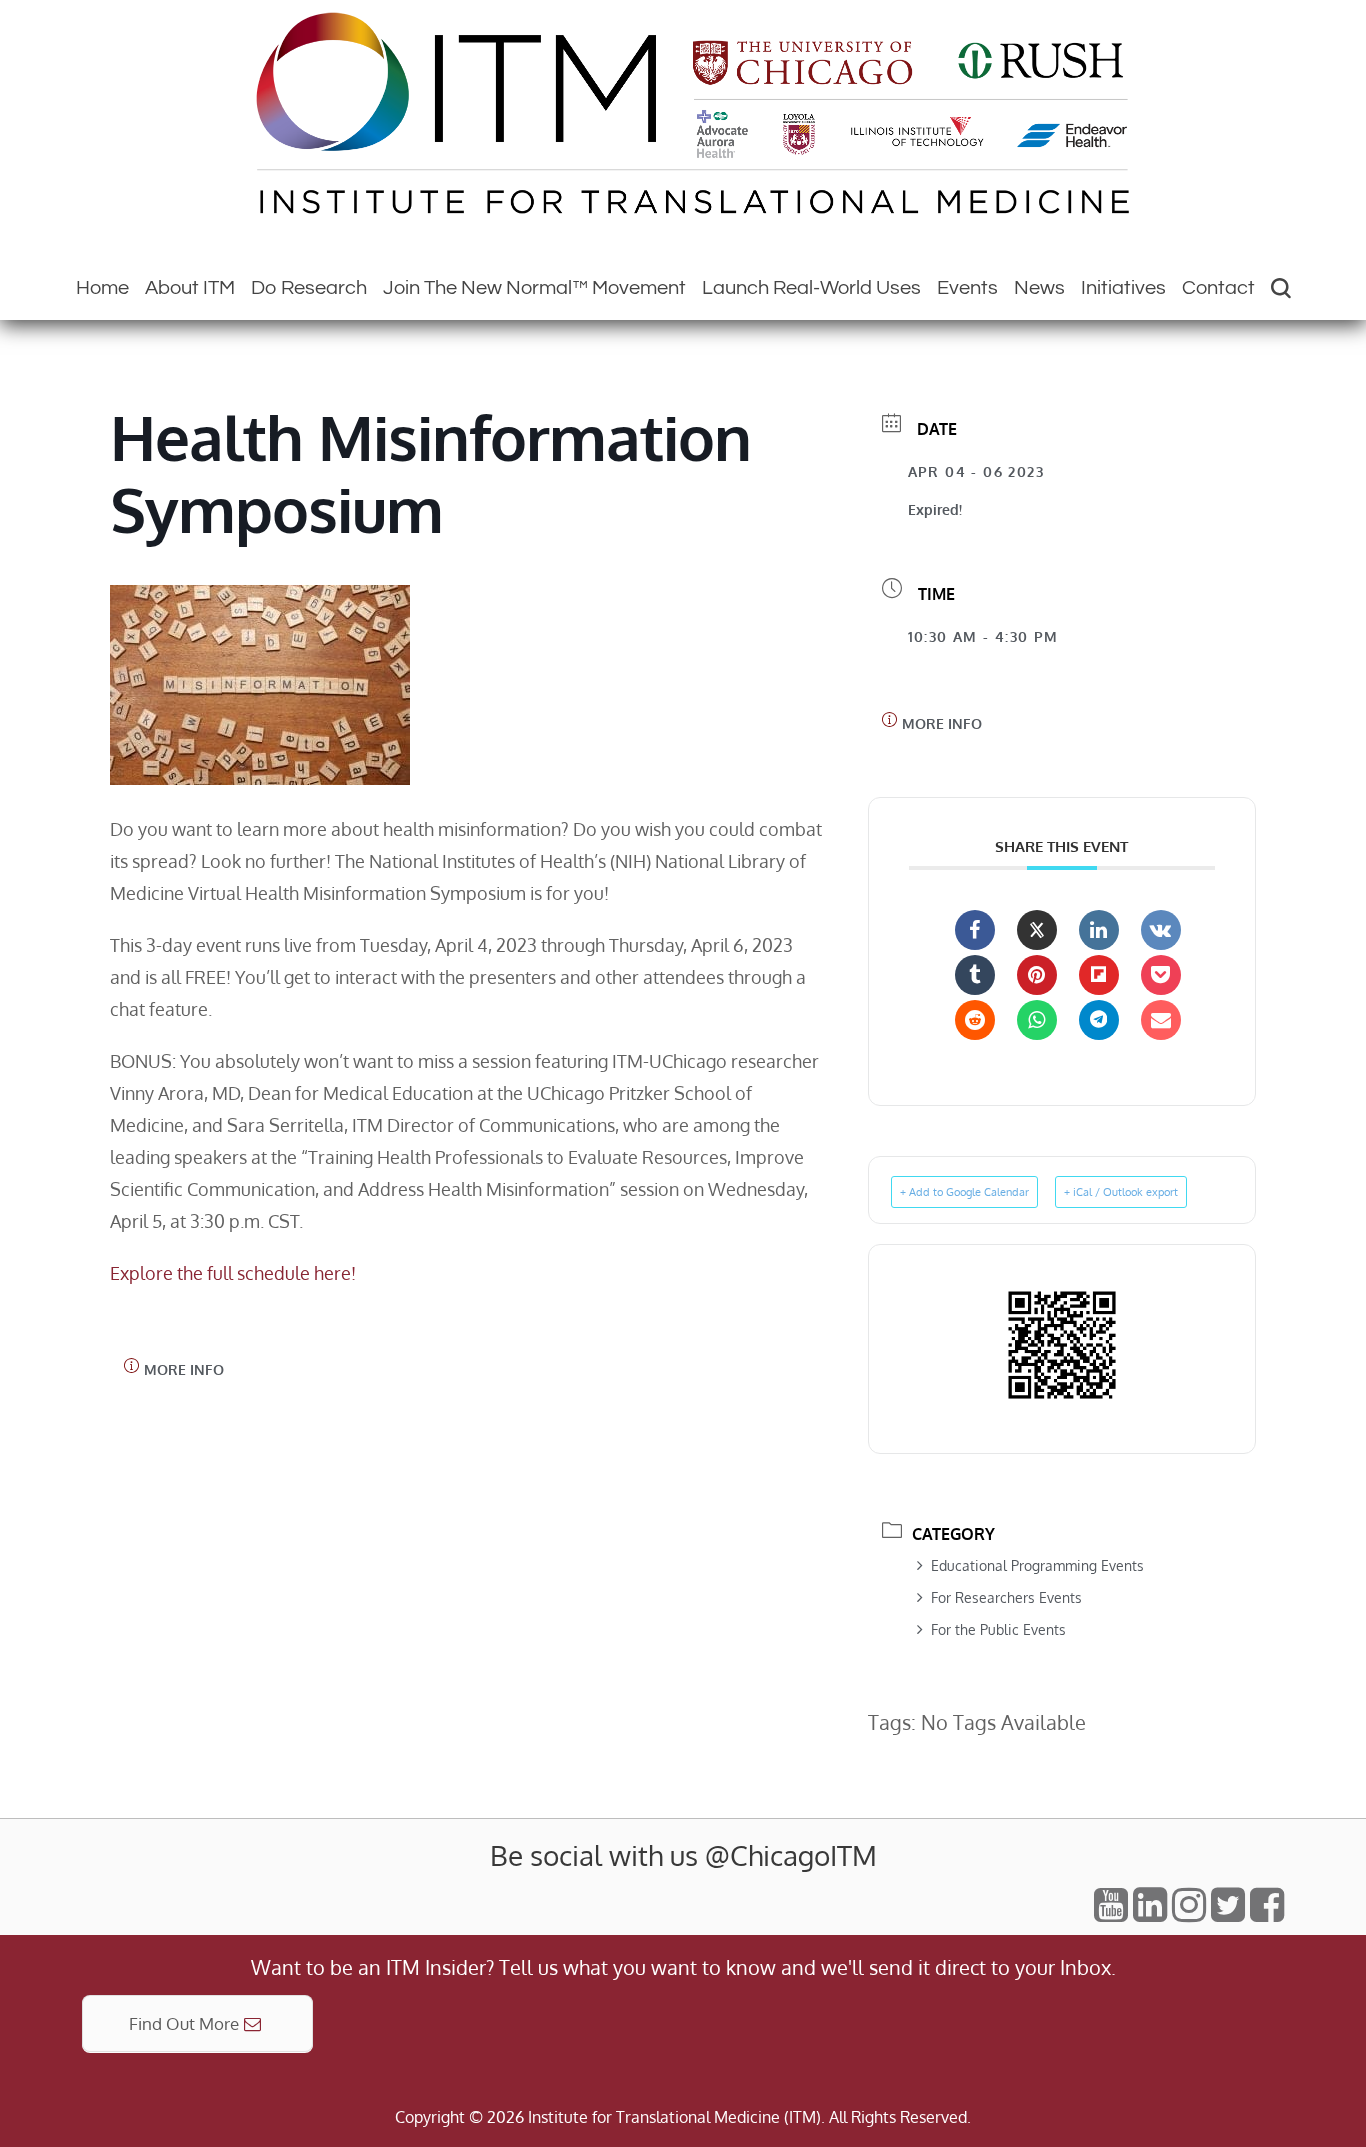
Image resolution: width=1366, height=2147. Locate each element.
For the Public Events (998, 1629)
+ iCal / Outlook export (1121, 1192)
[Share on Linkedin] (1099, 930)
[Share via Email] (1161, 1020)
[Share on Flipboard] (1099, 975)
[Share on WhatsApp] (1037, 1020)
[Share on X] (1037, 930)
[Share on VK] (1161, 930)
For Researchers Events (1006, 1597)
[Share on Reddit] (975, 1020)
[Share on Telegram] (1099, 1020)
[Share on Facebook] (975, 930)
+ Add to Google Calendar (964, 1192)
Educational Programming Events (1037, 1565)
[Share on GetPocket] (1161, 975)
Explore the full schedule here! (233, 1273)
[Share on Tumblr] (975, 975)
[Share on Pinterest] (1037, 975)
